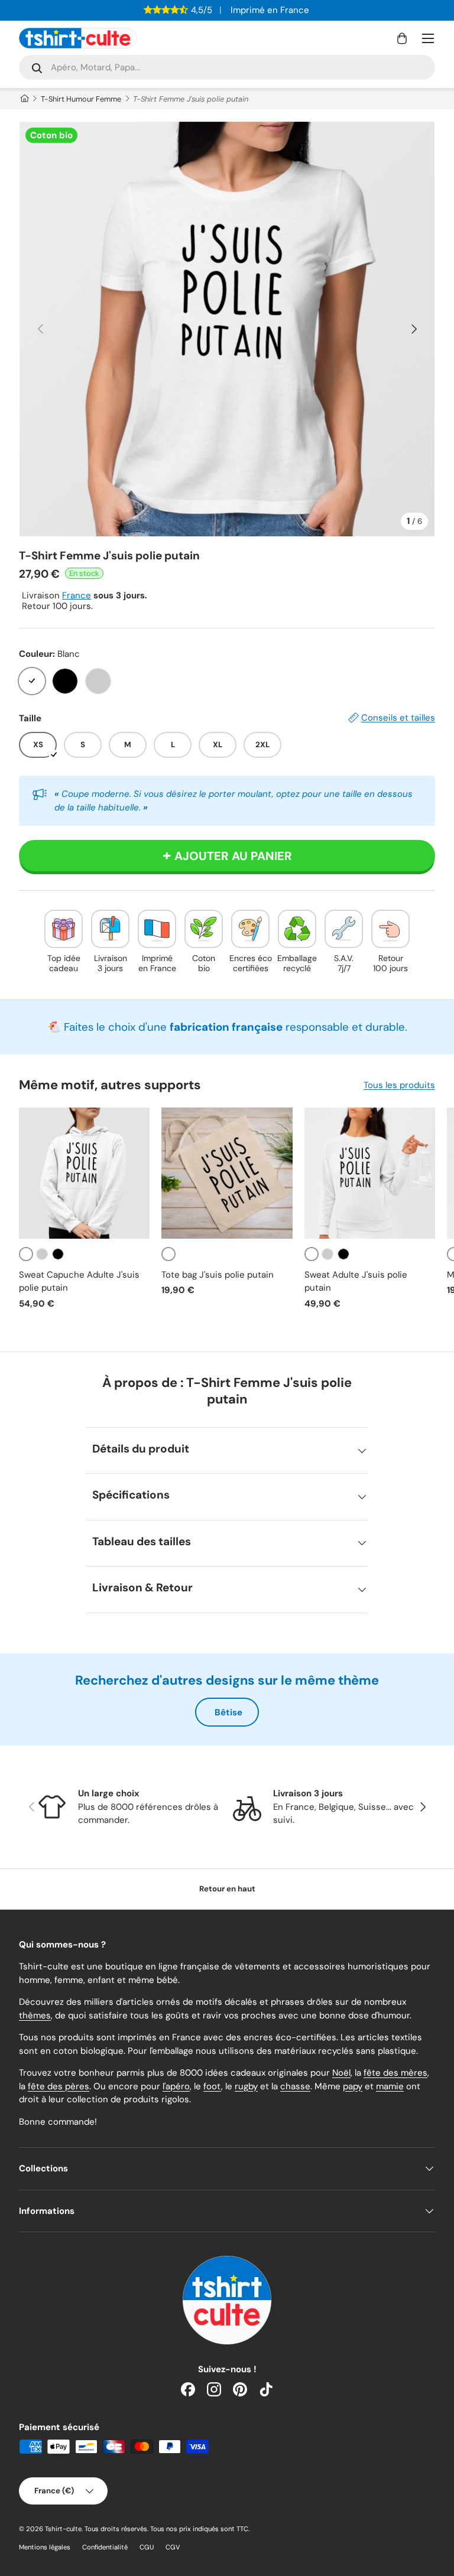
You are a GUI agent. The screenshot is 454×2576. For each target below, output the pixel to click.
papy (353, 2086)
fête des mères (395, 2073)
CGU (147, 2547)
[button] (402, 38)
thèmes (35, 2015)
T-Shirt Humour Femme (81, 99)
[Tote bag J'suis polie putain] (227, 1173)
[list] (227, 329)
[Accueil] (24, 99)
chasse (295, 2086)
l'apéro (176, 2086)
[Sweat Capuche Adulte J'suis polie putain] (84, 1173)
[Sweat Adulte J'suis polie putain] (370, 1173)
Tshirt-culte (63, 2529)
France (77, 595)
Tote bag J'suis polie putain (218, 1275)
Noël (341, 2073)
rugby (246, 2086)
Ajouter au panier (233, 856)
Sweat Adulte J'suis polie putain (356, 1282)
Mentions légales (45, 2547)
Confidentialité (105, 2547)
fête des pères (59, 2086)
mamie (390, 2086)
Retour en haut (227, 1889)
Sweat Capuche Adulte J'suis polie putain (79, 1282)
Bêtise (228, 1712)
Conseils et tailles (398, 718)
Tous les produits (399, 1085)
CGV (173, 2547)
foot (212, 2086)
